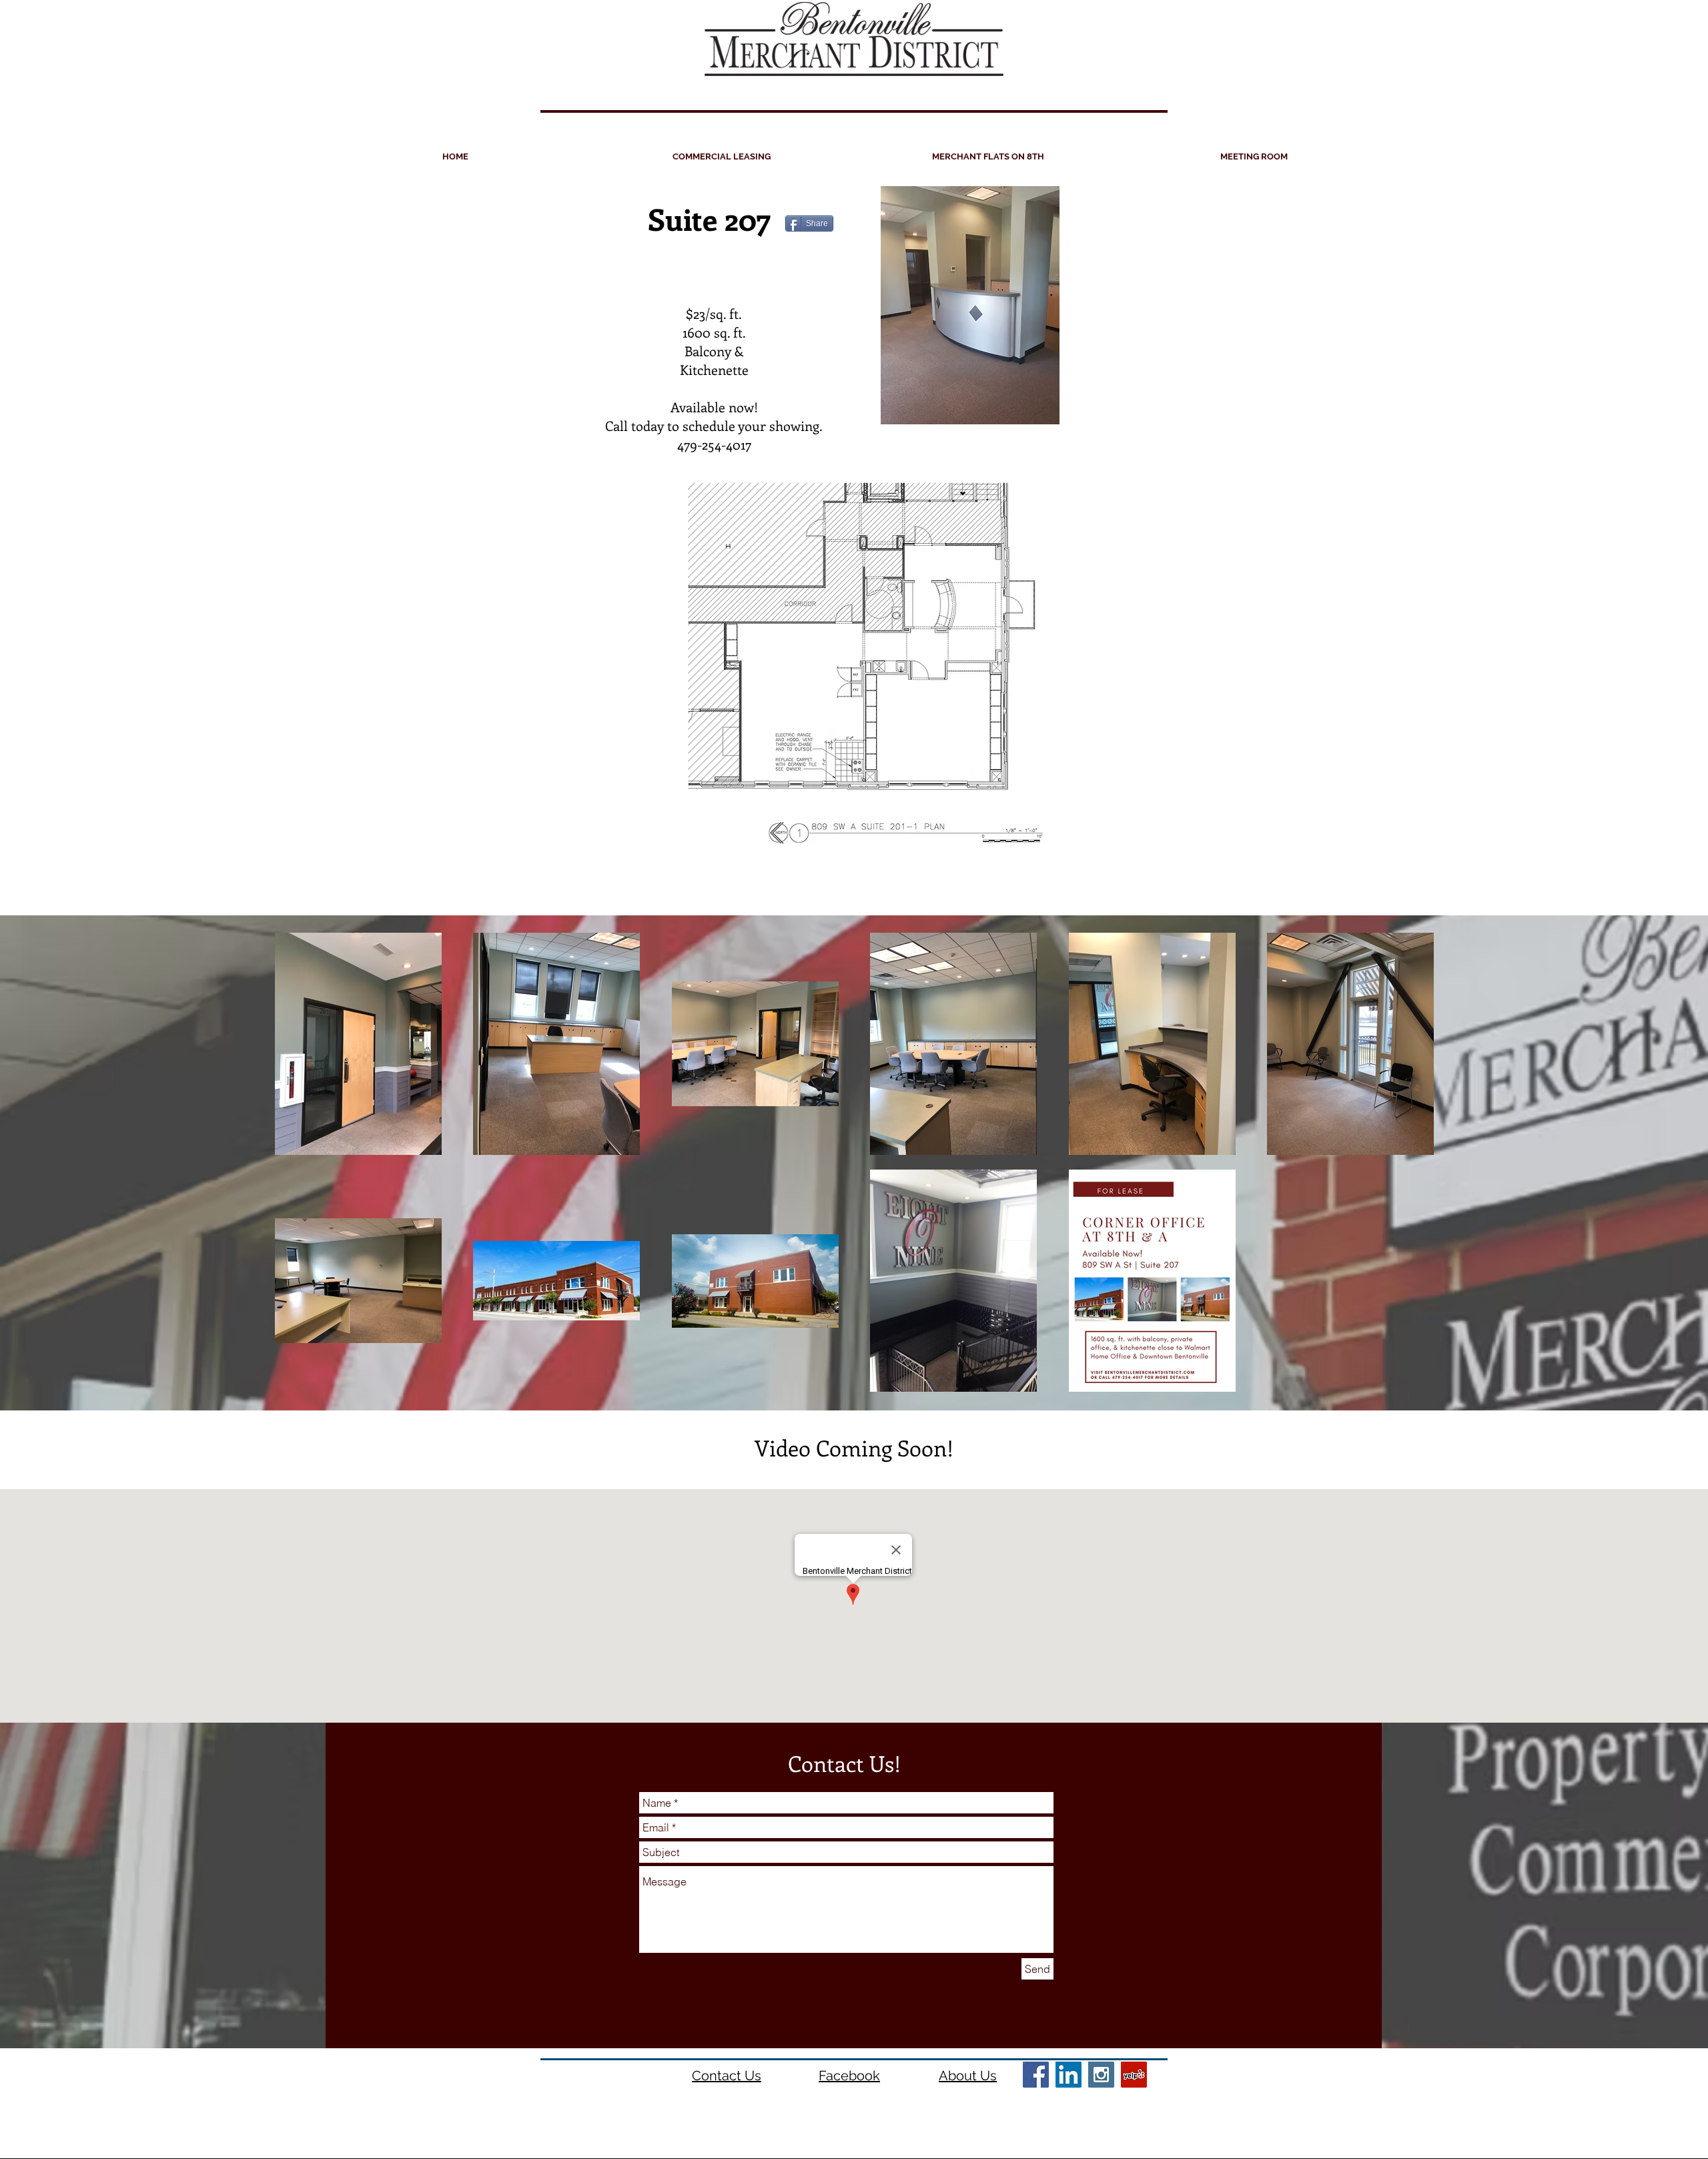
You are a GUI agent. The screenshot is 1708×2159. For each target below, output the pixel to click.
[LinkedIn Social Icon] (1069, 2075)
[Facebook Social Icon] (1036, 2075)
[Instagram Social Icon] (1101, 2075)
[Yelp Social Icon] (1134, 2075)
